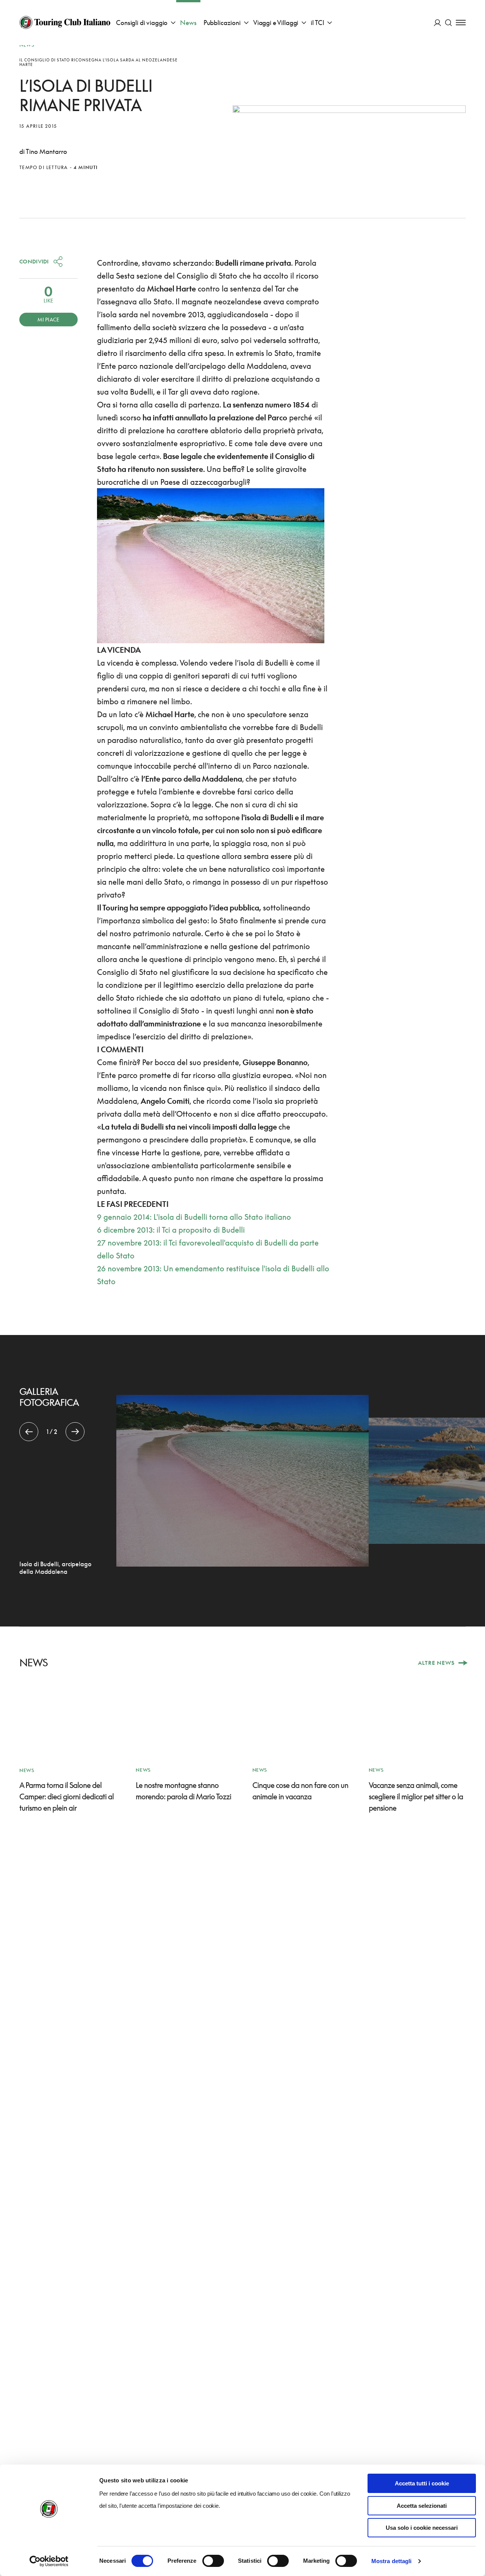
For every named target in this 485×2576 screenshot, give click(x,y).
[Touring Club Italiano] (65, 22)
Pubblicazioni (222, 23)
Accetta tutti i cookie (422, 2483)
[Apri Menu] (461, 23)
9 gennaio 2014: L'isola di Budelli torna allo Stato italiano (194, 1217)
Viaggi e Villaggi (276, 23)
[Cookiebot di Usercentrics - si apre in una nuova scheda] (49, 2561)
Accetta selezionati (422, 2506)
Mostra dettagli (392, 2561)
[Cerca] (448, 23)
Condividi (34, 261)
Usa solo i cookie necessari (422, 2528)
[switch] (213, 2561)
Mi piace (48, 320)
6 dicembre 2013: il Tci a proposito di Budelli (171, 1230)
